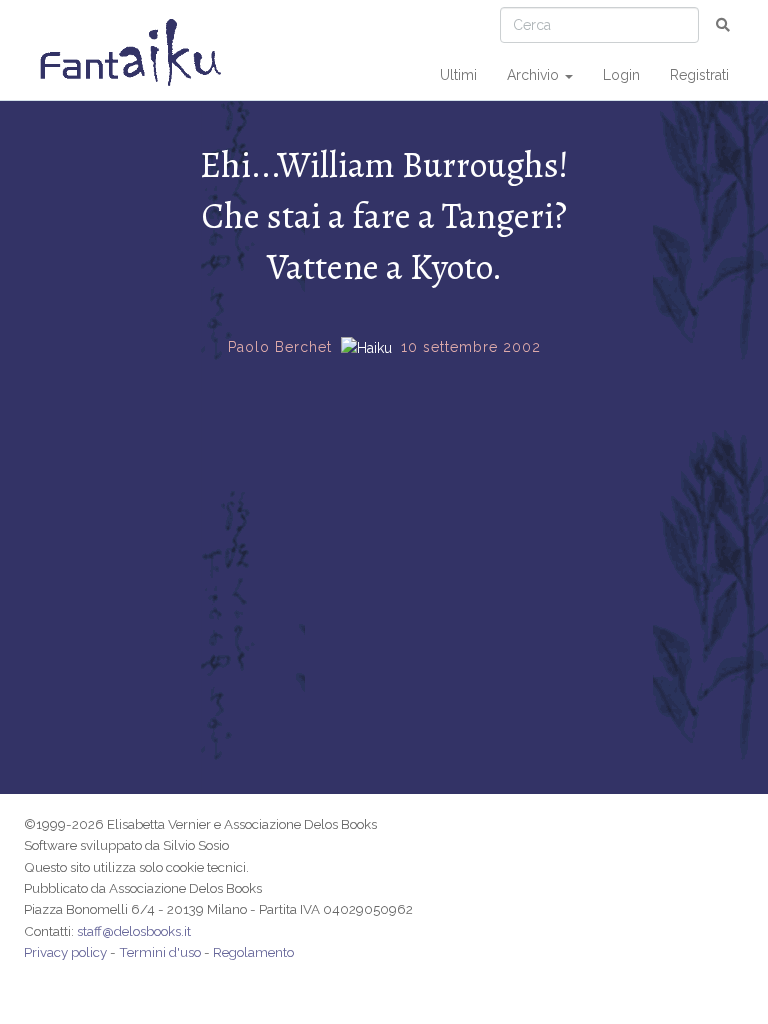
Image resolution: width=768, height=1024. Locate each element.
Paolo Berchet (280, 347)
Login (621, 75)
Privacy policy (65, 952)
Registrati (699, 75)
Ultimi (458, 75)
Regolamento (253, 952)
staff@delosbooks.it (134, 931)
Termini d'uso (160, 952)
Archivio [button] (535, 75)
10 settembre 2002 (471, 347)
